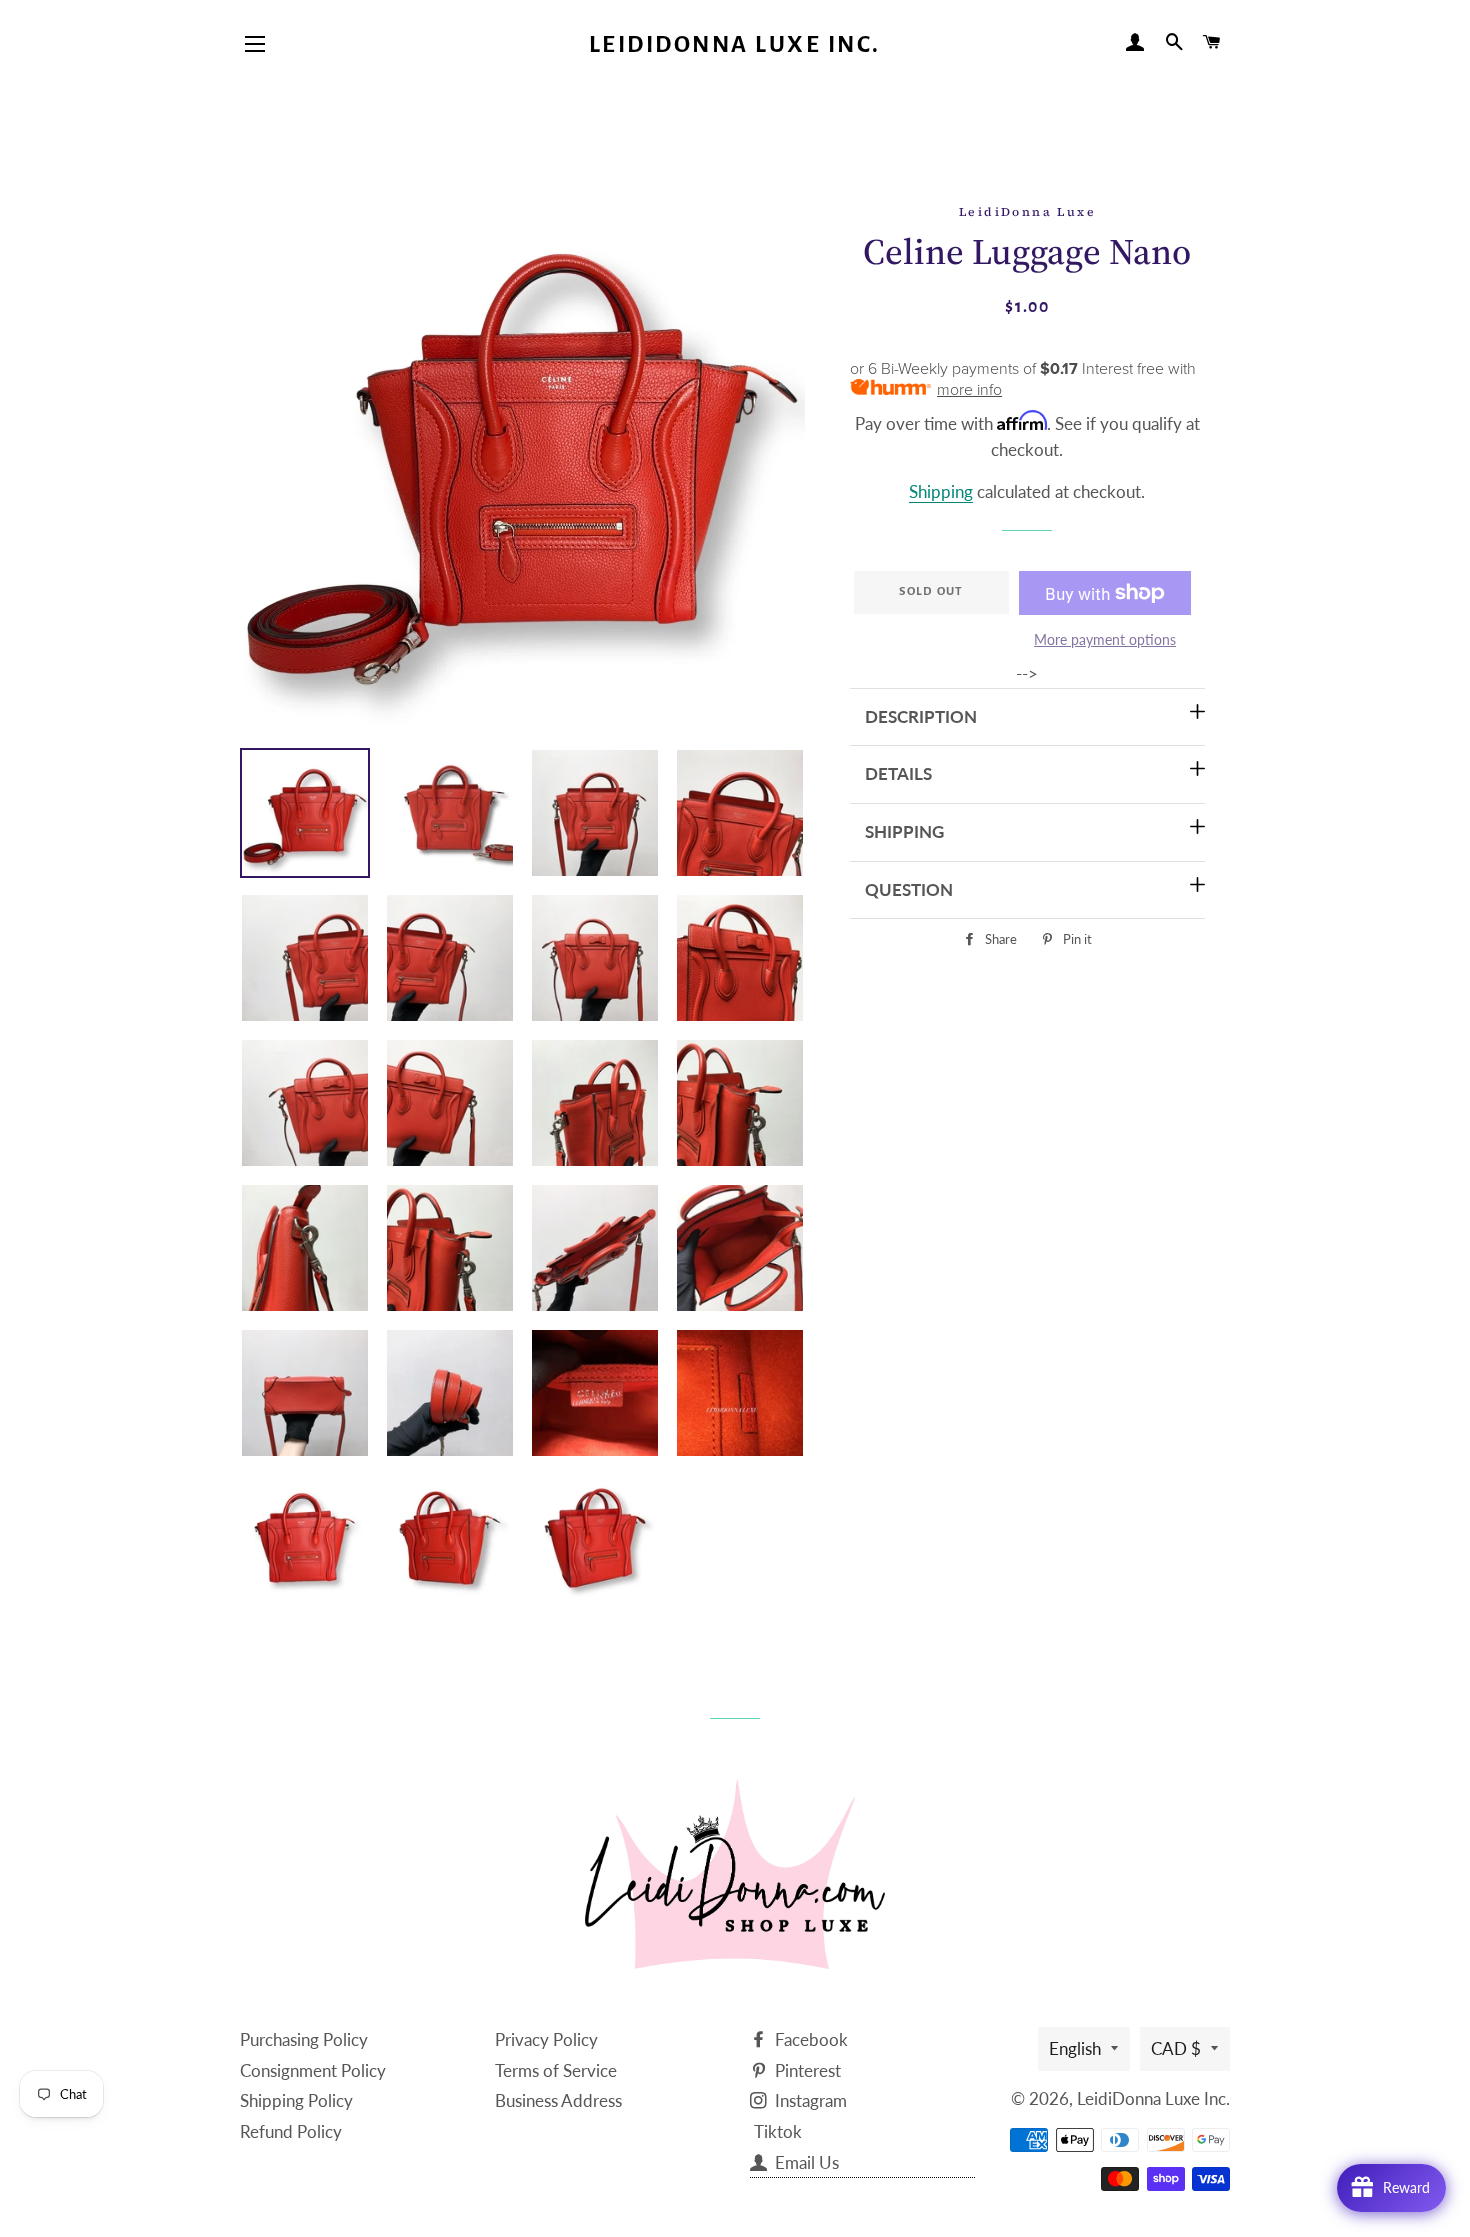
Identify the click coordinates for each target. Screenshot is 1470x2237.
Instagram (809, 2100)
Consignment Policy (313, 2070)
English (1075, 2048)
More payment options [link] (1105, 639)
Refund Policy (291, 2131)
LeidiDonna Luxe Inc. (735, 44)
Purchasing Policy (304, 2039)
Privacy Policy (546, 2039)
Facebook (809, 2039)
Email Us (805, 2162)
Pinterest (806, 2070)
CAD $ (1176, 2048)
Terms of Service (556, 2070)
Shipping (941, 491)
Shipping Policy (296, 2100)
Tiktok (778, 2131)
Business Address (558, 2100)
